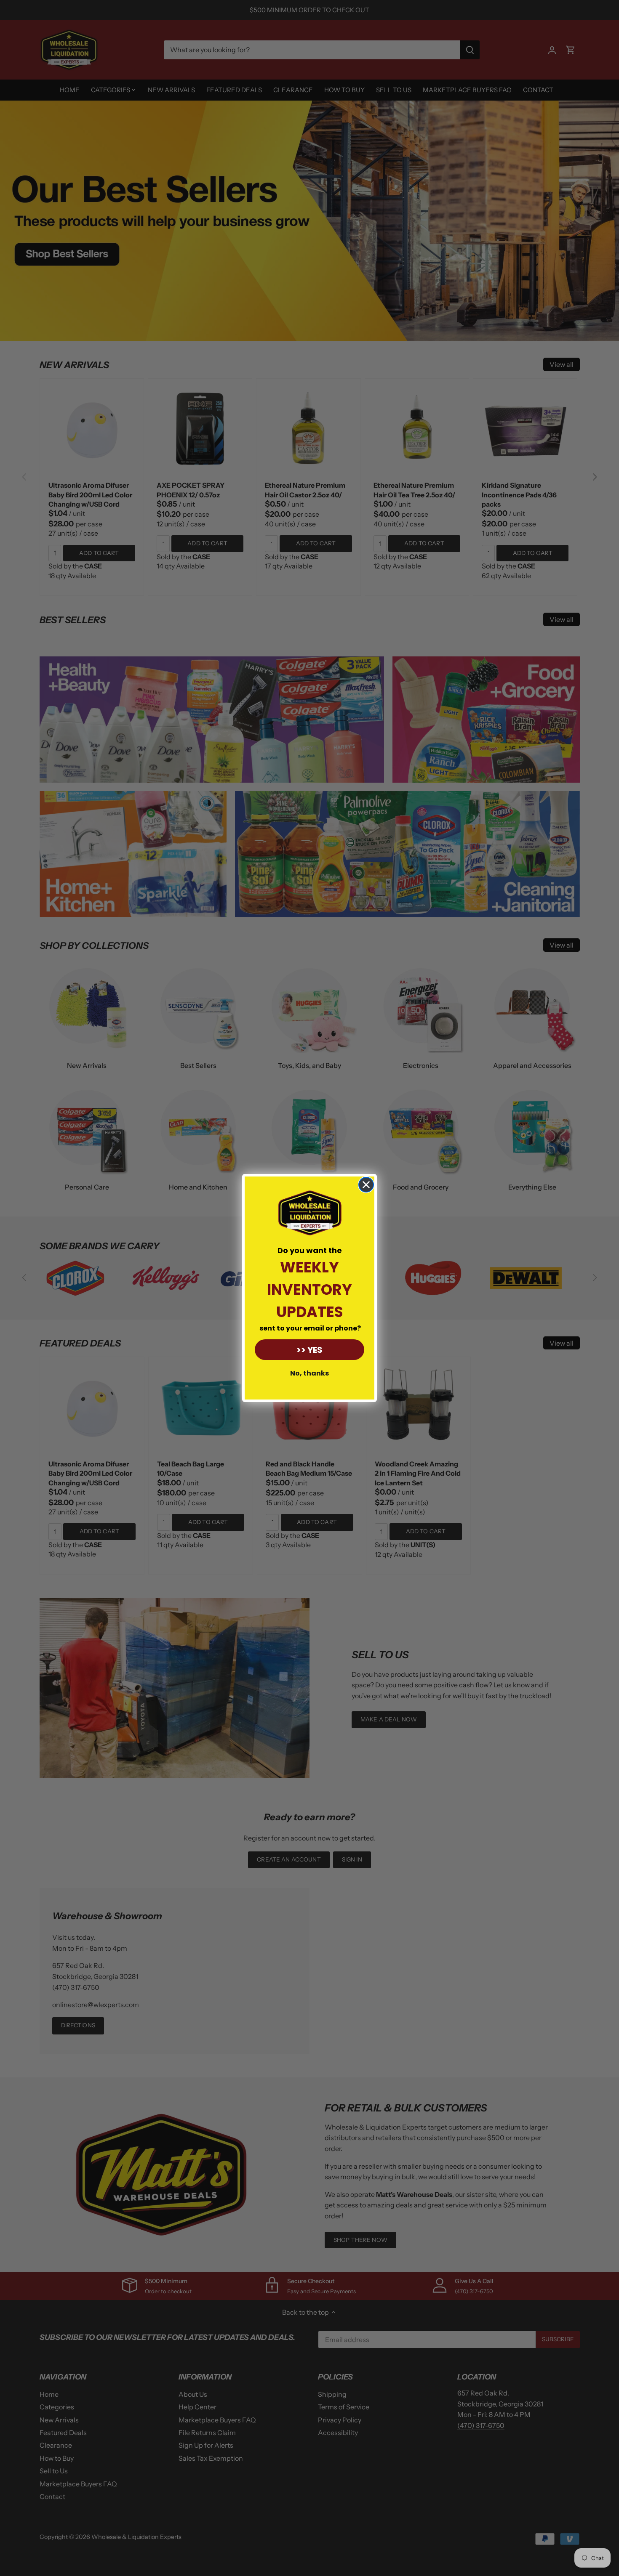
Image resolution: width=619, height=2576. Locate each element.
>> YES (309, 1350)
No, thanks (309, 1373)
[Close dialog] (366, 1185)
